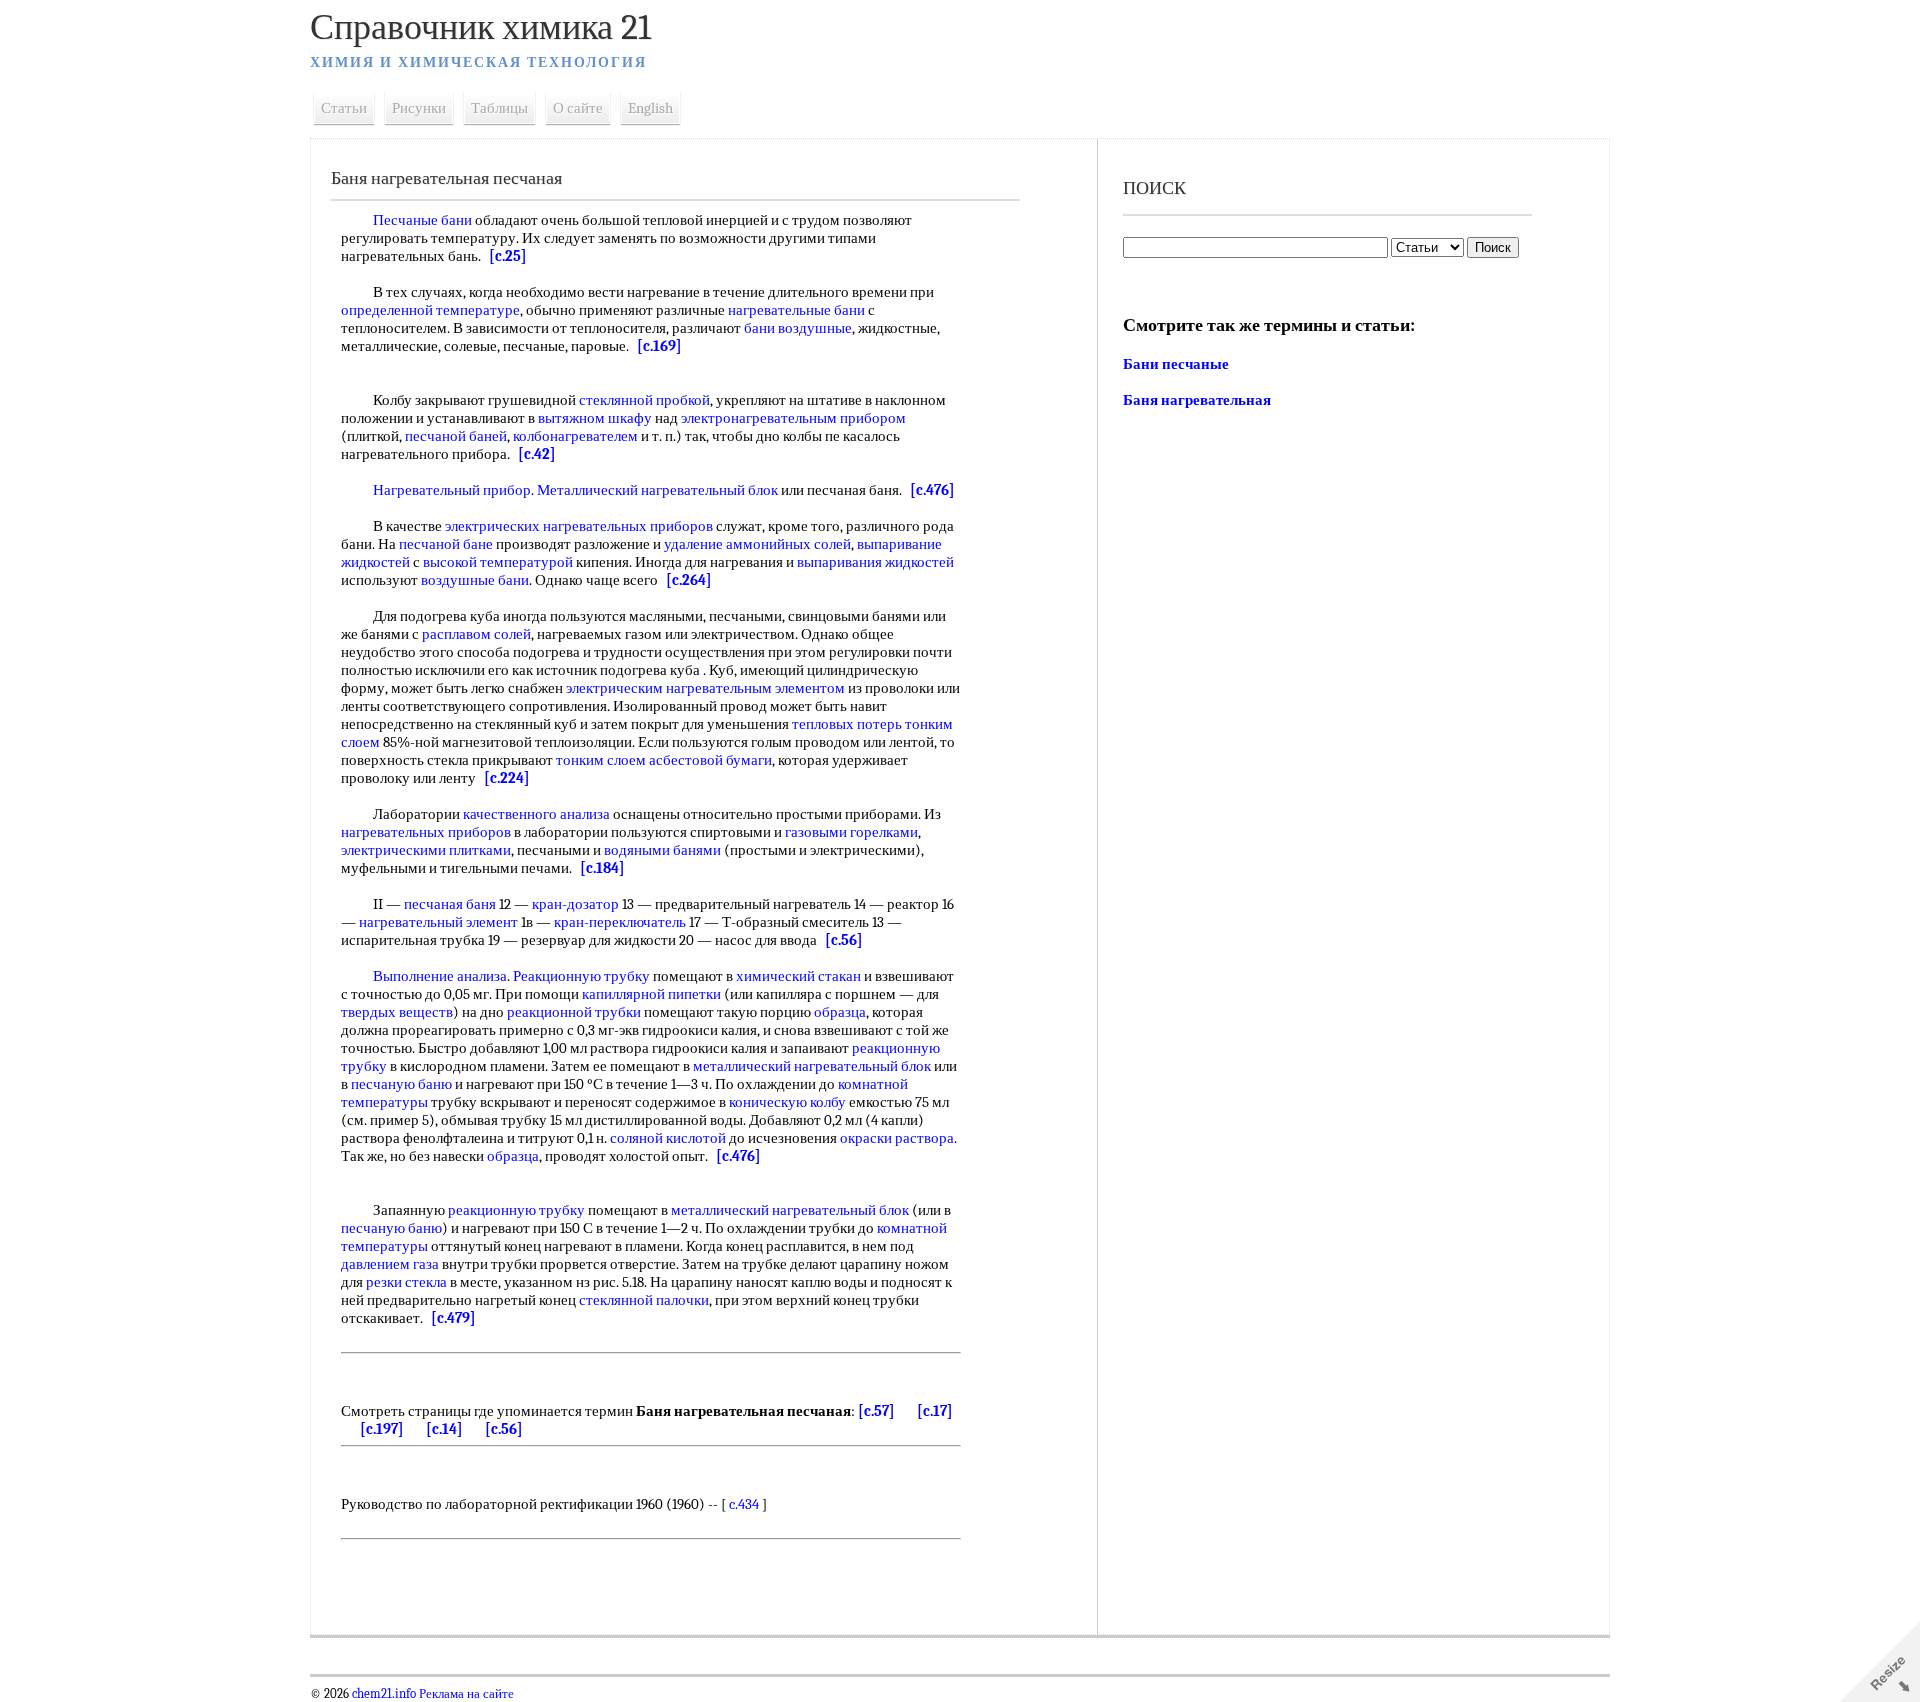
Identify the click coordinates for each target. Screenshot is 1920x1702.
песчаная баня (450, 904)
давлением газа (390, 1264)
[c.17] (935, 1411)
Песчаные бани (422, 220)
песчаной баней (456, 436)
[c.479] (453, 1318)
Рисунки (419, 108)
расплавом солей (476, 634)
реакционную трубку (516, 1210)
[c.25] (508, 256)
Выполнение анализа (440, 976)
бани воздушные (798, 328)
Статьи (344, 108)
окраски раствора (897, 1138)
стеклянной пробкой (644, 400)
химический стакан (798, 976)
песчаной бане (446, 544)
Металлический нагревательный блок (657, 490)
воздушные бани (475, 580)
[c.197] (382, 1429)
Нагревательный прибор (452, 490)
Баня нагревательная (1197, 400)
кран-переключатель (620, 922)
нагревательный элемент (438, 922)
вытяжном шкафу (595, 418)
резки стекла (406, 1282)
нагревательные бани (796, 310)
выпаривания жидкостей (875, 562)
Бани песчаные (1176, 364)
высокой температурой (498, 562)
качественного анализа (536, 814)
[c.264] (689, 580)
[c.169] (659, 346)
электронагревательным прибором (793, 418)
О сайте (578, 108)
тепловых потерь (847, 724)
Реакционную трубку (581, 976)
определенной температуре (430, 310)
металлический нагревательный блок (812, 1066)
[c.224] (507, 778)
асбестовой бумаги (710, 760)
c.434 (744, 1504)
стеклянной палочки (644, 1300)
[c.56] (844, 940)
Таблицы (499, 108)
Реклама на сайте (465, 1694)
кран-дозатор (575, 904)
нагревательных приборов (426, 832)
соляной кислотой (668, 1138)
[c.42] (537, 454)
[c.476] (932, 490)
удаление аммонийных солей (757, 544)
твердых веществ (397, 1012)
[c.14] (444, 1429)
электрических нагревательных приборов (579, 526)
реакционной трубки (574, 1012)
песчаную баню (401, 1084)
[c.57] (876, 1411)
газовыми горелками (851, 832)
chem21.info (384, 1694)
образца (840, 1012)
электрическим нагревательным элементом (705, 688)
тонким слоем (601, 760)
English (650, 108)
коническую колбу (787, 1102)
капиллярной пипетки (651, 994)
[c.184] (602, 868)
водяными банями (662, 850)
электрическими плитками (426, 850)
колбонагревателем (575, 436)
